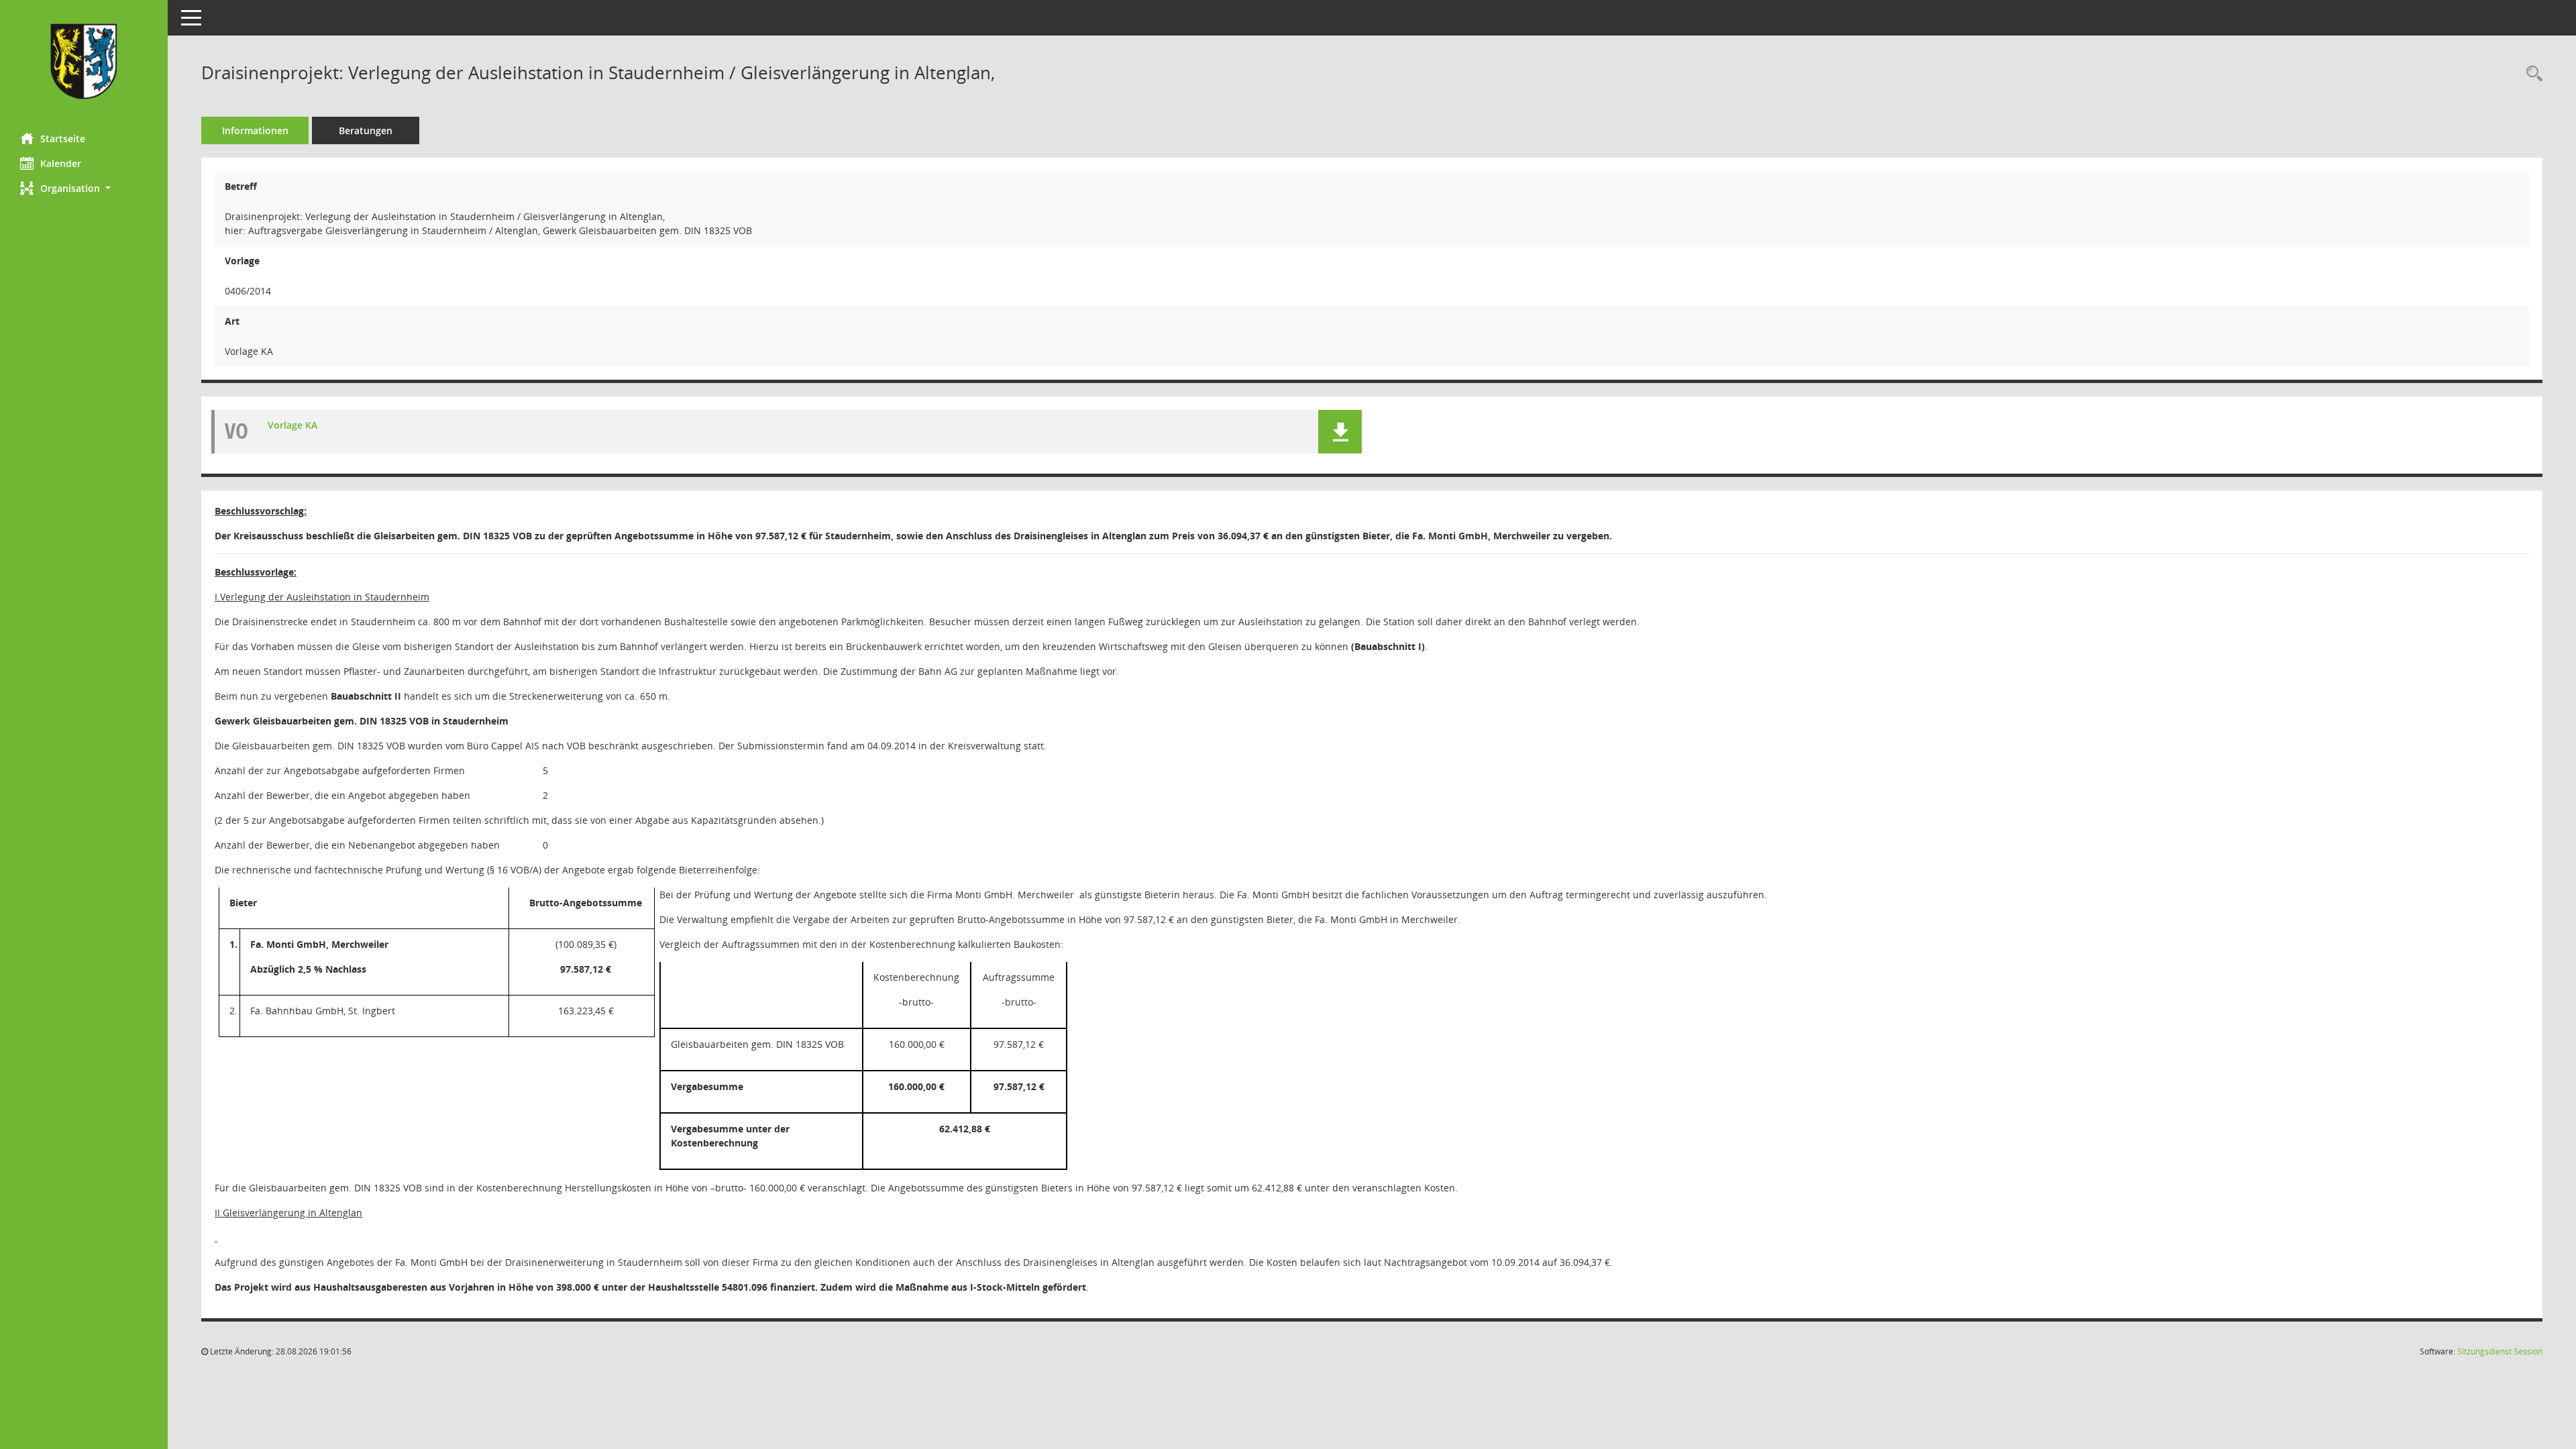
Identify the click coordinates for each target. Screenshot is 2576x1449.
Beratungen (366, 130)
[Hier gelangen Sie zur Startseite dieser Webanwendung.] (84, 61)
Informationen (255, 130)
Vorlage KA (292, 425)
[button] (84, 188)
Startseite (63, 139)
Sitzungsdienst (2500, 1351)
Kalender (61, 163)
